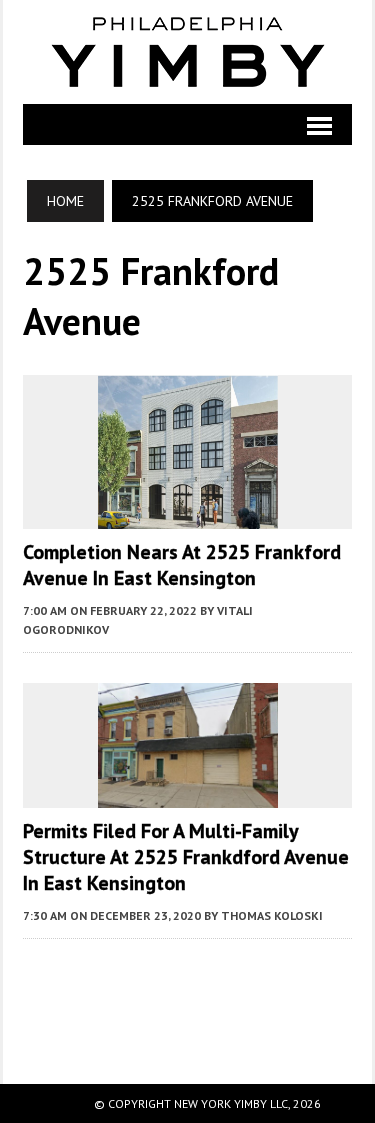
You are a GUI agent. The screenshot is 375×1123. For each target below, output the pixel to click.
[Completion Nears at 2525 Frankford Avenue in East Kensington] (188, 515)
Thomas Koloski (272, 915)
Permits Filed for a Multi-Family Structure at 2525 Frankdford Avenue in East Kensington (186, 857)
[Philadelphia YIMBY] (187, 52)
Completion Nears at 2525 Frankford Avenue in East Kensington (182, 565)
